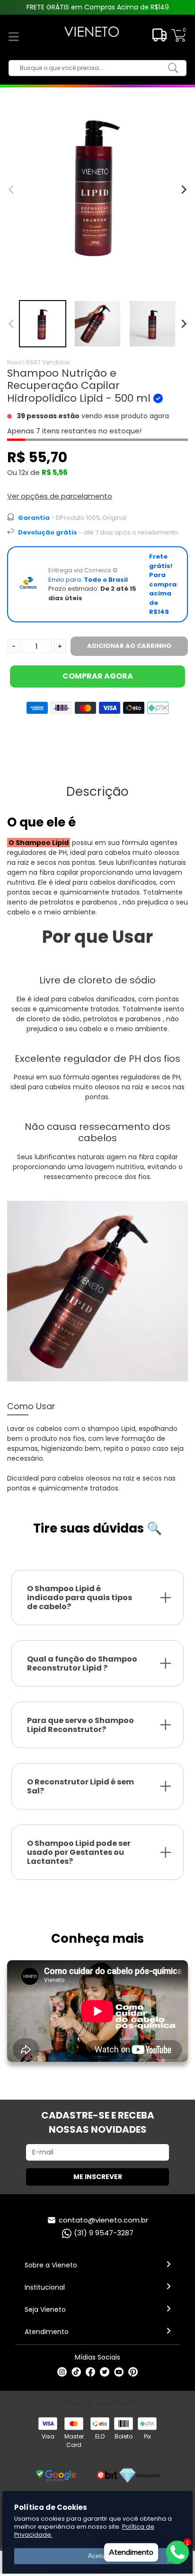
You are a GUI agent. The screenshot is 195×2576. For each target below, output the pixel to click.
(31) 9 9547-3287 (104, 2233)
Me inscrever (98, 2177)
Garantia (34, 518)
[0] (179, 40)
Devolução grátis (48, 532)
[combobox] (90, 68)
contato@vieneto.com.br (103, 2220)
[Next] (183, 324)
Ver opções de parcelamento (60, 496)
